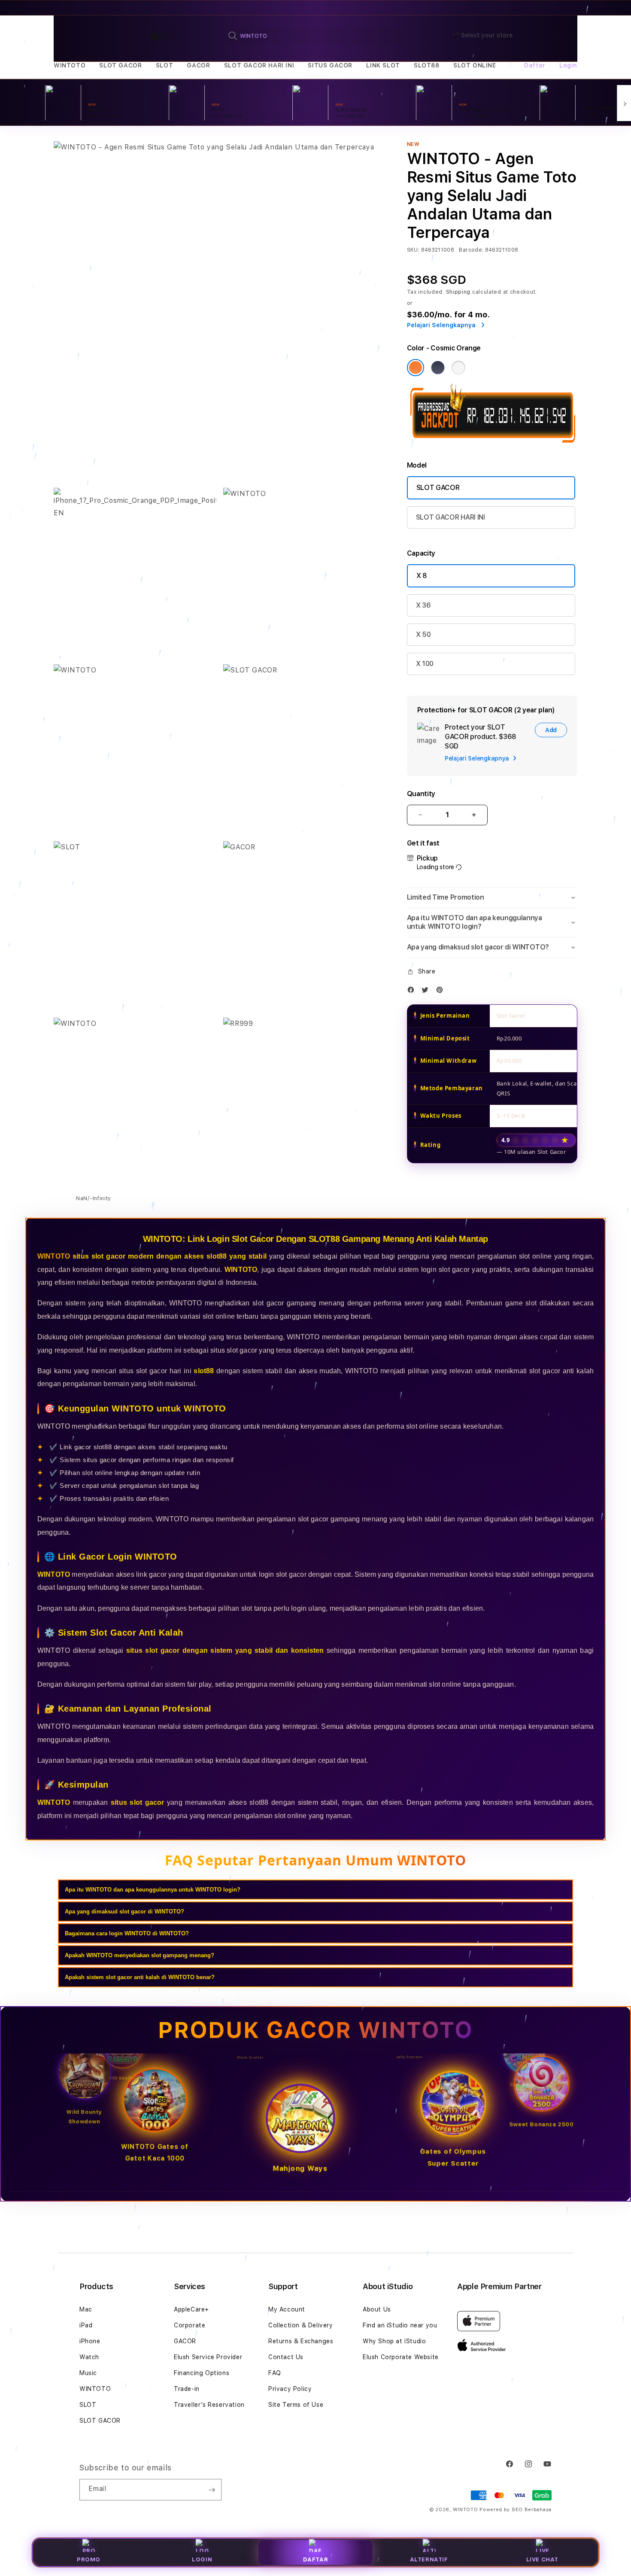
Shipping (458, 292)
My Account (287, 2309)
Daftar (316, 2559)
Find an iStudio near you (400, 2325)
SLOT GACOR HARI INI (259, 65)
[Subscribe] (212, 2490)
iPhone (90, 2341)
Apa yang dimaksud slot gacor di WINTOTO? (124, 1911)
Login (202, 2559)
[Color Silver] (458, 368)
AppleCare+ (191, 2309)
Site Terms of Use (296, 2405)
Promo (89, 2559)
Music (88, 2373)
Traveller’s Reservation (209, 2405)
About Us (377, 2309)
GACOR (198, 65)
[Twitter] (427, 992)
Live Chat (542, 2559)
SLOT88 (427, 65)
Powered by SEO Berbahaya (516, 2510)
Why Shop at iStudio (394, 2341)
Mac (86, 2309)
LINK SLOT (383, 65)
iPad (86, 2325)
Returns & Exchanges (301, 2341)
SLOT (164, 65)
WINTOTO (70, 65)
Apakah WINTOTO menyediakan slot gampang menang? (140, 1955)
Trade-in (187, 2389)
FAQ (275, 2373)
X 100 (425, 664)
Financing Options (202, 2373)
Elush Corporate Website (401, 2357)
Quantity (421, 794)
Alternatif (429, 2559)
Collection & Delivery (301, 2325)
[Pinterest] (442, 992)
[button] (70, 65)
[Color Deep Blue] (438, 368)
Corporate (190, 2325)
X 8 (422, 576)
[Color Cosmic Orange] (416, 368)
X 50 (423, 634)
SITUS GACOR (330, 65)
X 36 (423, 605)
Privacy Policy (290, 2389)
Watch (89, 2357)
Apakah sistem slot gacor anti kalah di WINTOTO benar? (140, 1977)
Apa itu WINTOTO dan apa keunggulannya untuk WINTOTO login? (153, 1890)
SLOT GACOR (120, 65)
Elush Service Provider (208, 2357)
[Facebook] (413, 992)
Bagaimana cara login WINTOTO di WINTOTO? (127, 1933)
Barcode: (471, 250)
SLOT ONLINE (475, 65)
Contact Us (286, 2357)
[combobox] (316, 36)
